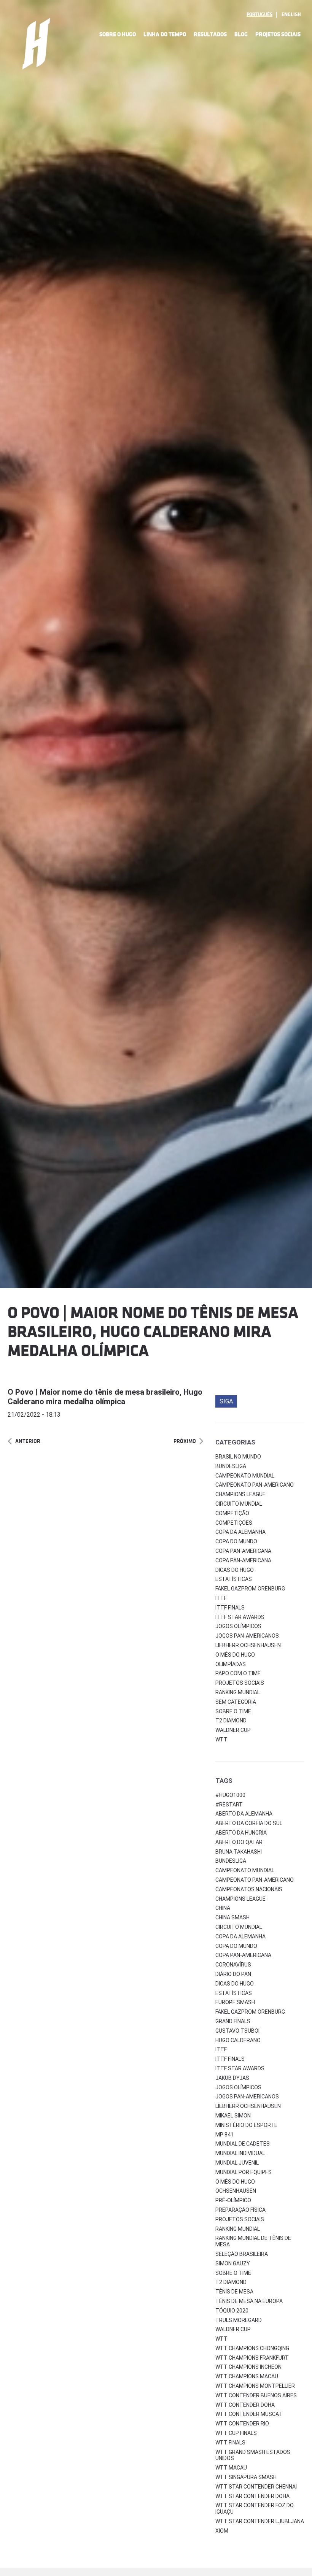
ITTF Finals (230, 1608)
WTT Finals (230, 2443)
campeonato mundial (245, 1870)
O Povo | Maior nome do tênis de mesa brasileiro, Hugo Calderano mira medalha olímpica (105, 1397)
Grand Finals (233, 2021)
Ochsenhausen (236, 2191)
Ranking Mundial (238, 1692)
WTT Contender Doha (245, 2405)
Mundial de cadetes (243, 2144)
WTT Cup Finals (236, 2433)
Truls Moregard (239, 2320)
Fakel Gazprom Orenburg (250, 1589)
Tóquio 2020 (232, 2311)
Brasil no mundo (238, 1457)
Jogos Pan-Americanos (247, 1636)
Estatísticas (234, 1579)
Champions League (240, 1494)
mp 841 (224, 2135)
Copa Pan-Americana (243, 1551)
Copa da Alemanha (240, 1532)
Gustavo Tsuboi (237, 2031)
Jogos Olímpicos (238, 1626)
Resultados (210, 34)
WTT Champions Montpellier (255, 2386)
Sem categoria (236, 1702)
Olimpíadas (231, 1664)
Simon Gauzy (233, 2263)
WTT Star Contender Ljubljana (260, 2521)
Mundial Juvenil (237, 2163)
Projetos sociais (240, 1683)
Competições (234, 1523)
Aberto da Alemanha (244, 1814)
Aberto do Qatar (239, 1842)
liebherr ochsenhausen (248, 2106)
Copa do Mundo (236, 1541)
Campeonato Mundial (245, 1476)
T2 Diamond (231, 1721)
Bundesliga (231, 1466)
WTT (221, 1740)
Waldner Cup (233, 1730)
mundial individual (240, 2153)
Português (259, 14)
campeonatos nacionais (249, 1889)
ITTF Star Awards (240, 1617)
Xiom (222, 2531)
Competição (232, 1513)
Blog (241, 34)
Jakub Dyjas (232, 2078)
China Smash (232, 1917)
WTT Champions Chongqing (252, 2348)
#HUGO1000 (230, 1795)
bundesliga (231, 1861)
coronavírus (233, 1965)
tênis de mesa (234, 2292)
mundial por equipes (244, 2172)
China (223, 1908)
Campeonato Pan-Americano (255, 1485)
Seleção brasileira (242, 2254)
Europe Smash (235, 2002)
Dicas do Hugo (235, 1570)
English (291, 14)
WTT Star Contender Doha (252, 2496)
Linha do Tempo (165, 34)
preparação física (240, 2210)
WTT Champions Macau (247, 2376)
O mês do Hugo (235, 1655)
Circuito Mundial (239, 1504)
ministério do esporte (246, 2125)
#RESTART (229, 1805)
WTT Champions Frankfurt (252, 2358)
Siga (226, 1401)
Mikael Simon (233, 2116)
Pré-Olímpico (233, 2200)
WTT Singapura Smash (246, 2477)
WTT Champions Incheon (248, 2367)
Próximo (185, 1441)
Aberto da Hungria (241, 1833)
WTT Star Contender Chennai (256, 2487)
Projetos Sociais (278, 34)
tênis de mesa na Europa (249, 2301)
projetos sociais (240, 2219)
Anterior (28, 1441)
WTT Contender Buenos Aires (256, 2395)
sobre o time (233, 2273)
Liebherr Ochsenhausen (248, 1645)
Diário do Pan (233, 1974)
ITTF (221, 1598)
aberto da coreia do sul (249, 1823)
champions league (240, 1899)
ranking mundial (238, 2229)
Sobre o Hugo (118, 34)
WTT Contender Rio (242, 2424)
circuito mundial (239, 1927)
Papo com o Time (238, 1673)
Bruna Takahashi (239, 1852)
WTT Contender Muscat (249, 2414)
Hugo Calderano (238, 2040)
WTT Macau (231, 2468)
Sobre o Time (233, 1711)
